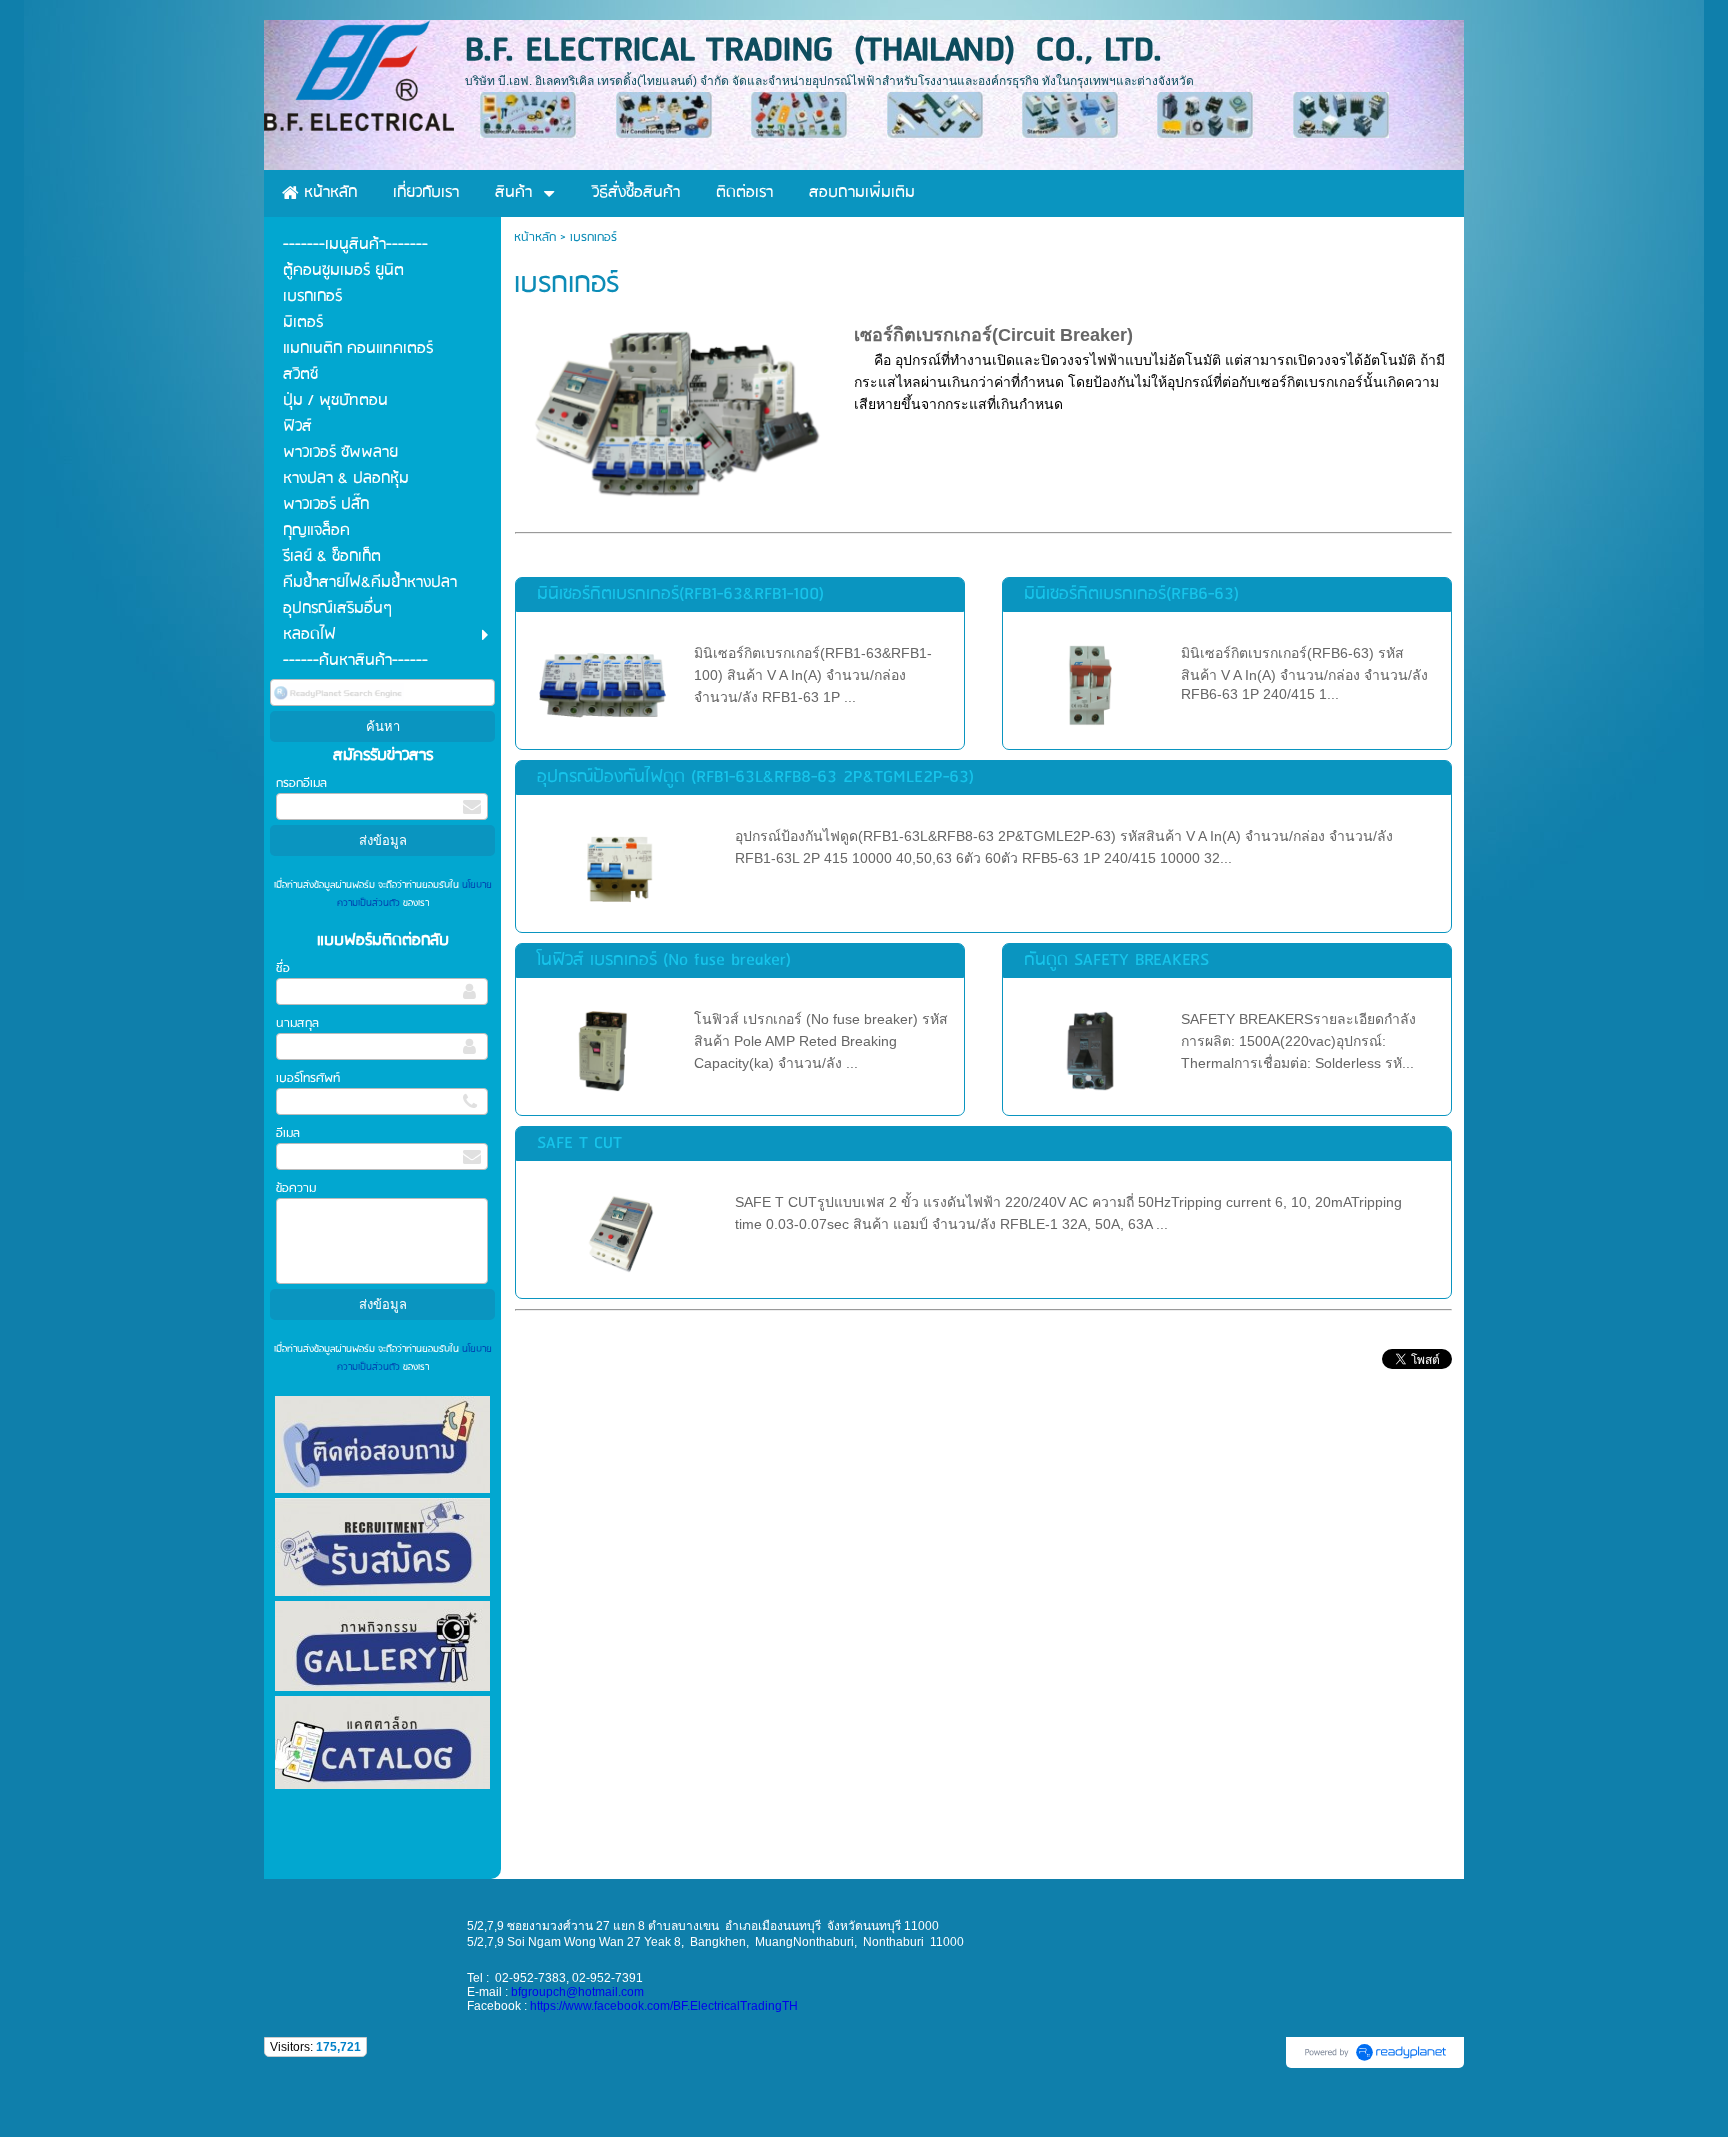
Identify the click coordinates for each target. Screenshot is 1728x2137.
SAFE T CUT (579, 1143)
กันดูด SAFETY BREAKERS (1116, 960)
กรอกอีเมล (301, 783)
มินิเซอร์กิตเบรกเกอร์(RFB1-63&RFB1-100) (680, 594)
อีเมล (288, 1133)
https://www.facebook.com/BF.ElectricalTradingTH (664, 2006)
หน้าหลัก (535, 237)
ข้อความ (296, 1188)
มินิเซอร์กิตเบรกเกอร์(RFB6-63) (1131, 594)
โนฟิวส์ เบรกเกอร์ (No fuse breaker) (664, 960)
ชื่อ (283, 968)
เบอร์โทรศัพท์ (308, 1078)
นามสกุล (297, 1023)
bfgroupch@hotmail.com (577, 1992)
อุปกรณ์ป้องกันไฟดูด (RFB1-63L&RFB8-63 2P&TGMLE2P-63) (755, 777)
